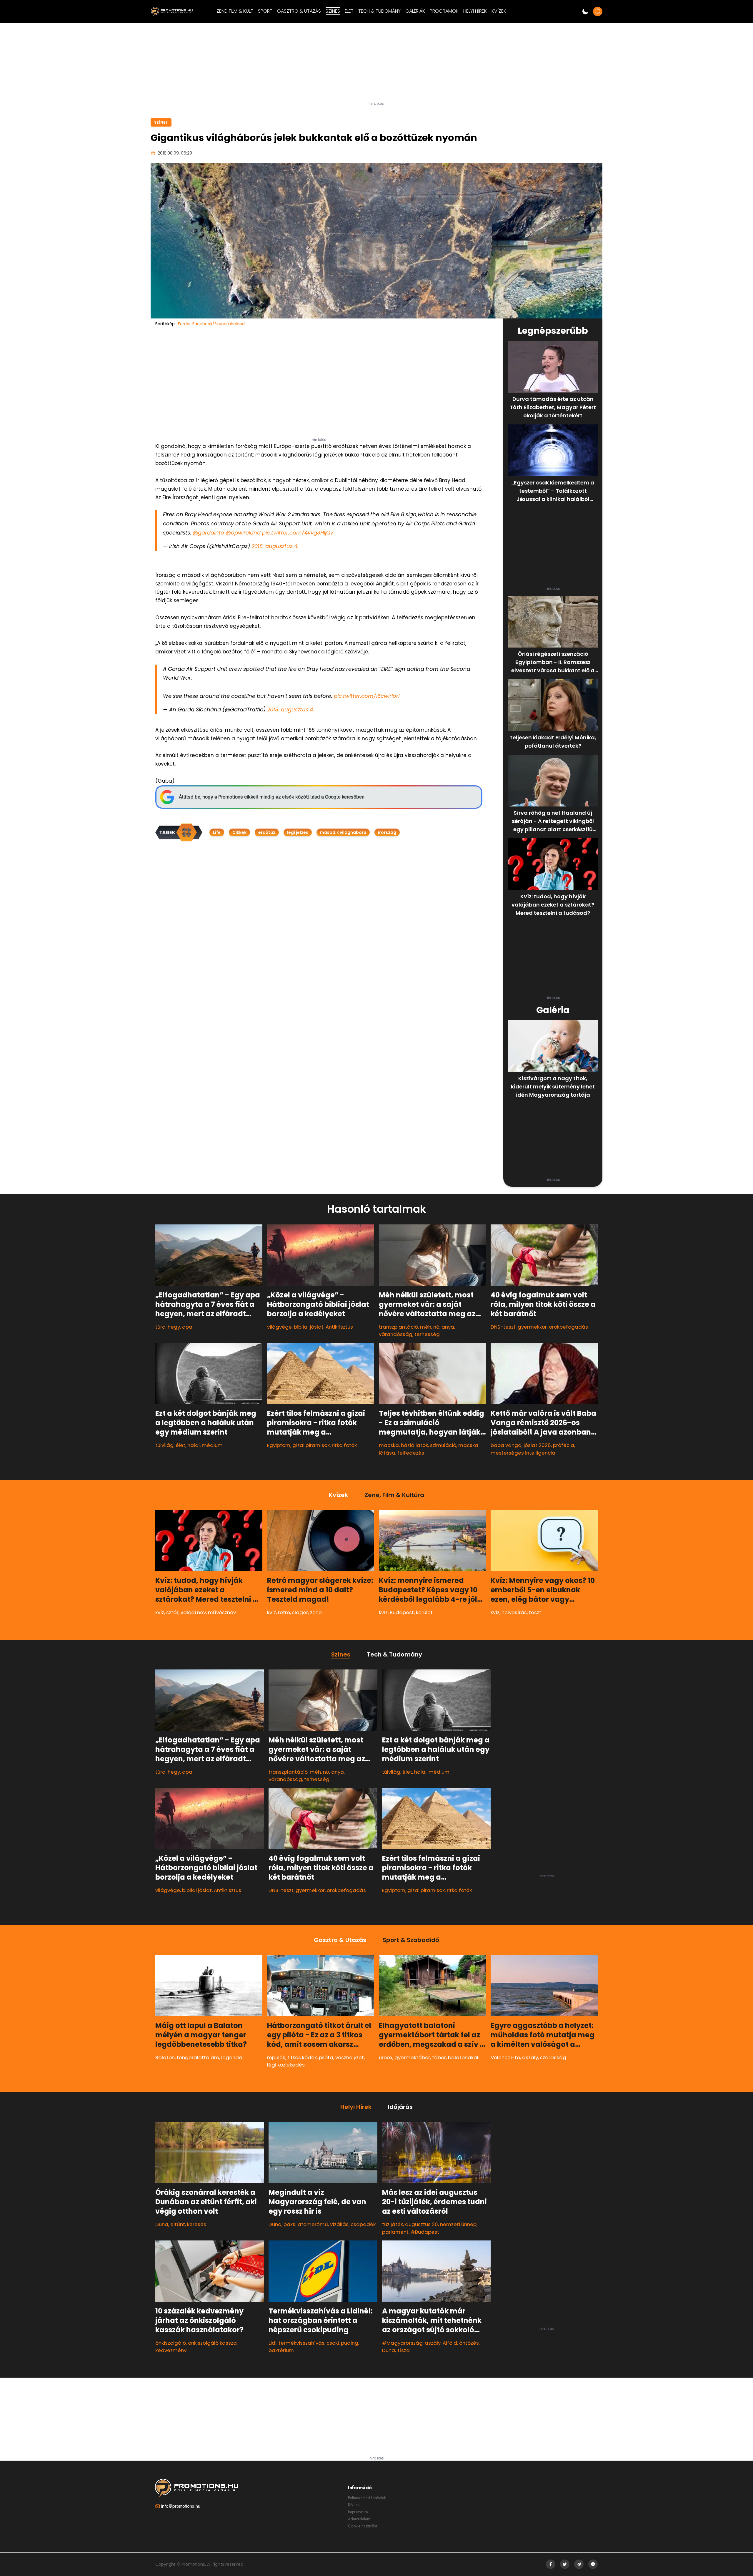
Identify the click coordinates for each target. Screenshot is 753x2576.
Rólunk (354, 2505)
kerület (424, 1612)
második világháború (343, 832)
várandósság (396, 1334)
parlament (395, 2232)
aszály (530, 2057)
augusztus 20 (422, 2224)
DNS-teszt (503, 1327)
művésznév (222, 1612)
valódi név (193, 1612)
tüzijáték (393, 2224)
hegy (174, 1327)
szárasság (553, 2057)
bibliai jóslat (309, 1327)
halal (194, 1445)
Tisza (403, 2350)
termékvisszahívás (301, 2343)
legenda (232, 2057)
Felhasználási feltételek (367, 2498)
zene (316, 1612)
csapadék (363, 2224)
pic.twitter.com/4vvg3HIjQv (298, 533)
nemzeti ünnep (458, 2224)
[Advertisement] (376, 64)
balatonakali (464, 2057)
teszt (535, 1612)
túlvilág (164, 1445)
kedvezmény (171, 2350)
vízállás (339, 2224)
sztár (172, 1612)
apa (187, 1327)
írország (387, 832)
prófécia (564, 1445)
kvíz (160, 1612)
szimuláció (443, 1445)
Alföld (450, 2343)
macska (389, 1445)
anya (448, 1327)
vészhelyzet (350, 2057)
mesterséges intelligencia (523, 1453)
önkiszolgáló (171, 2343)
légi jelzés (298, 832)
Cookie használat (363, 2526)
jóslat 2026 (537, 1445)
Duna (162, 2224)
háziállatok (414, 1445)
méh (426, 1327)
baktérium (281, 2350)
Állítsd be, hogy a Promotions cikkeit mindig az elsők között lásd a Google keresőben (272, 797)
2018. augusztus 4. (275, 546)
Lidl (273, 2343)
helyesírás (514, 1612)
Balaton (165, 2057)
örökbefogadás (568, 1327)
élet (180, 1445)
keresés (197, 2224)
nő (436, 1327)
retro (284, 1612)
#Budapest (425, 2232)
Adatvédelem (359, 2519)
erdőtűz (267, 832)
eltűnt (178, 2224)
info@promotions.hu (181, 2506)
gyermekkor (532, 1327)
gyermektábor (412, 2057)
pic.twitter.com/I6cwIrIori (367, 696)
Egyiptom (279, 1445)
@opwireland (243, 533)
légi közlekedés (286, 2065)
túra (160, 1327)
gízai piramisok (311, 1445)
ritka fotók (344, 1445)
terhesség (427, 1334)
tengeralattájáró (198, 2057)
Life (217, 832)
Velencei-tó (505, 2057)
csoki (333, 2343)
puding (350, 2343)
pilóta (326, 2057)
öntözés (469, 2343)
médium (212, 1445)
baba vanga (506, 1445)
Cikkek (239, 832)
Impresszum (358, 2512)
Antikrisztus (339, 1327)
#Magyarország (402, 2343)
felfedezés (411, 1453)
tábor (439, 2057)
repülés (276, 2057)
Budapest (402, 1612)
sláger (300, 1612)
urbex (386, 2057)
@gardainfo (208, 533)
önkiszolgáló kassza (212, 2343)
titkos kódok (302, 2057)
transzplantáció (398, 1327)
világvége (279, 1327)
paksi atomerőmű (306, 2224)
